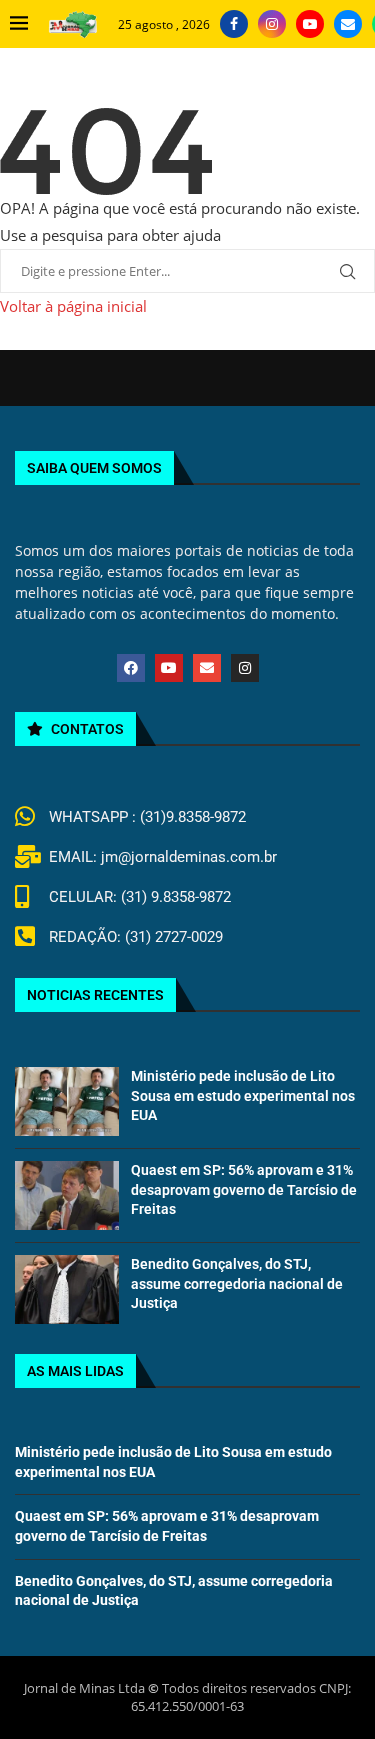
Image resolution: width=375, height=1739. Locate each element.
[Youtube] (310, 24)
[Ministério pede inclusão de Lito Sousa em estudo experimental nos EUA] (67, 1101)
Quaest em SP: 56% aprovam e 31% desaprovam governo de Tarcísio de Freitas (244, 1189)
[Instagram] (272, 24)
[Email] (348, 24)
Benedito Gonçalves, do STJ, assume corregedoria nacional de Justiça (237, 1283)
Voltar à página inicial (73, 306)
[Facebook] (234, 24)
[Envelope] (207, 668)
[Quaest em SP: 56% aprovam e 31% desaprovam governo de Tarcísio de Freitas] (67, 1195)
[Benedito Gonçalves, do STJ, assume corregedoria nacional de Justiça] (67, 1289)
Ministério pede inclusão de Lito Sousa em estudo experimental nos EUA (243, 1095)
